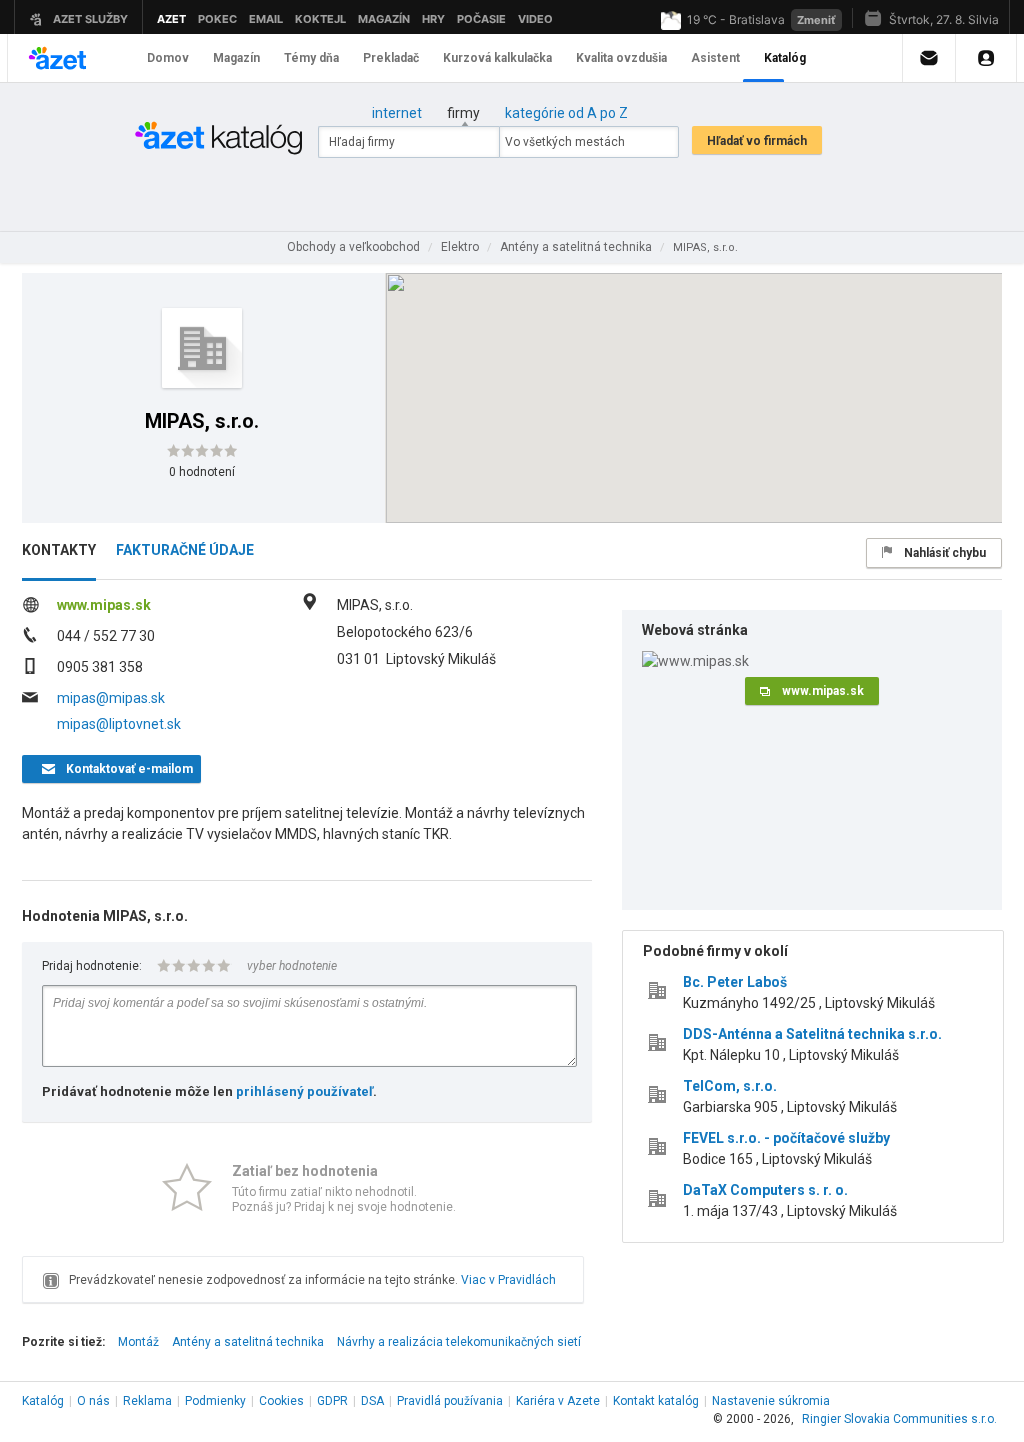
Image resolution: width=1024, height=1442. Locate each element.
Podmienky (215, 1401)
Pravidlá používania (450, 1401)
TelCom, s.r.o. (730, 1086)
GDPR (332, 1401)
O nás (93, 1401)
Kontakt (656, 1401)
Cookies (281, 1401)
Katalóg (43, 1401)
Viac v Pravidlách (508, 1280)
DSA (372, 1401)
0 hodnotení (202, 472)
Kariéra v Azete (558, 1401)
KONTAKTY (59, 550)
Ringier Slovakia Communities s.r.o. (899, 1419)
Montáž (138, 1342)
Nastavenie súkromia (771, 1401)
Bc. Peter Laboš (735, 982)
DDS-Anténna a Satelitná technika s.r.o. (812, 1034)
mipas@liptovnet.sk (119, 724)
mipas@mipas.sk (111, 698)
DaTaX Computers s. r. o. (765, 1190)
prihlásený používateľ (304, 1091)
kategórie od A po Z (566, 113)
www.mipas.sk (104, 605)
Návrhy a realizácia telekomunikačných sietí (459, 1342)
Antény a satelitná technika (248, 1342)
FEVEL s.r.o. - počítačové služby (786, 1138)
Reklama (147, 1401)
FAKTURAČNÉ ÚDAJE (185, 550)
